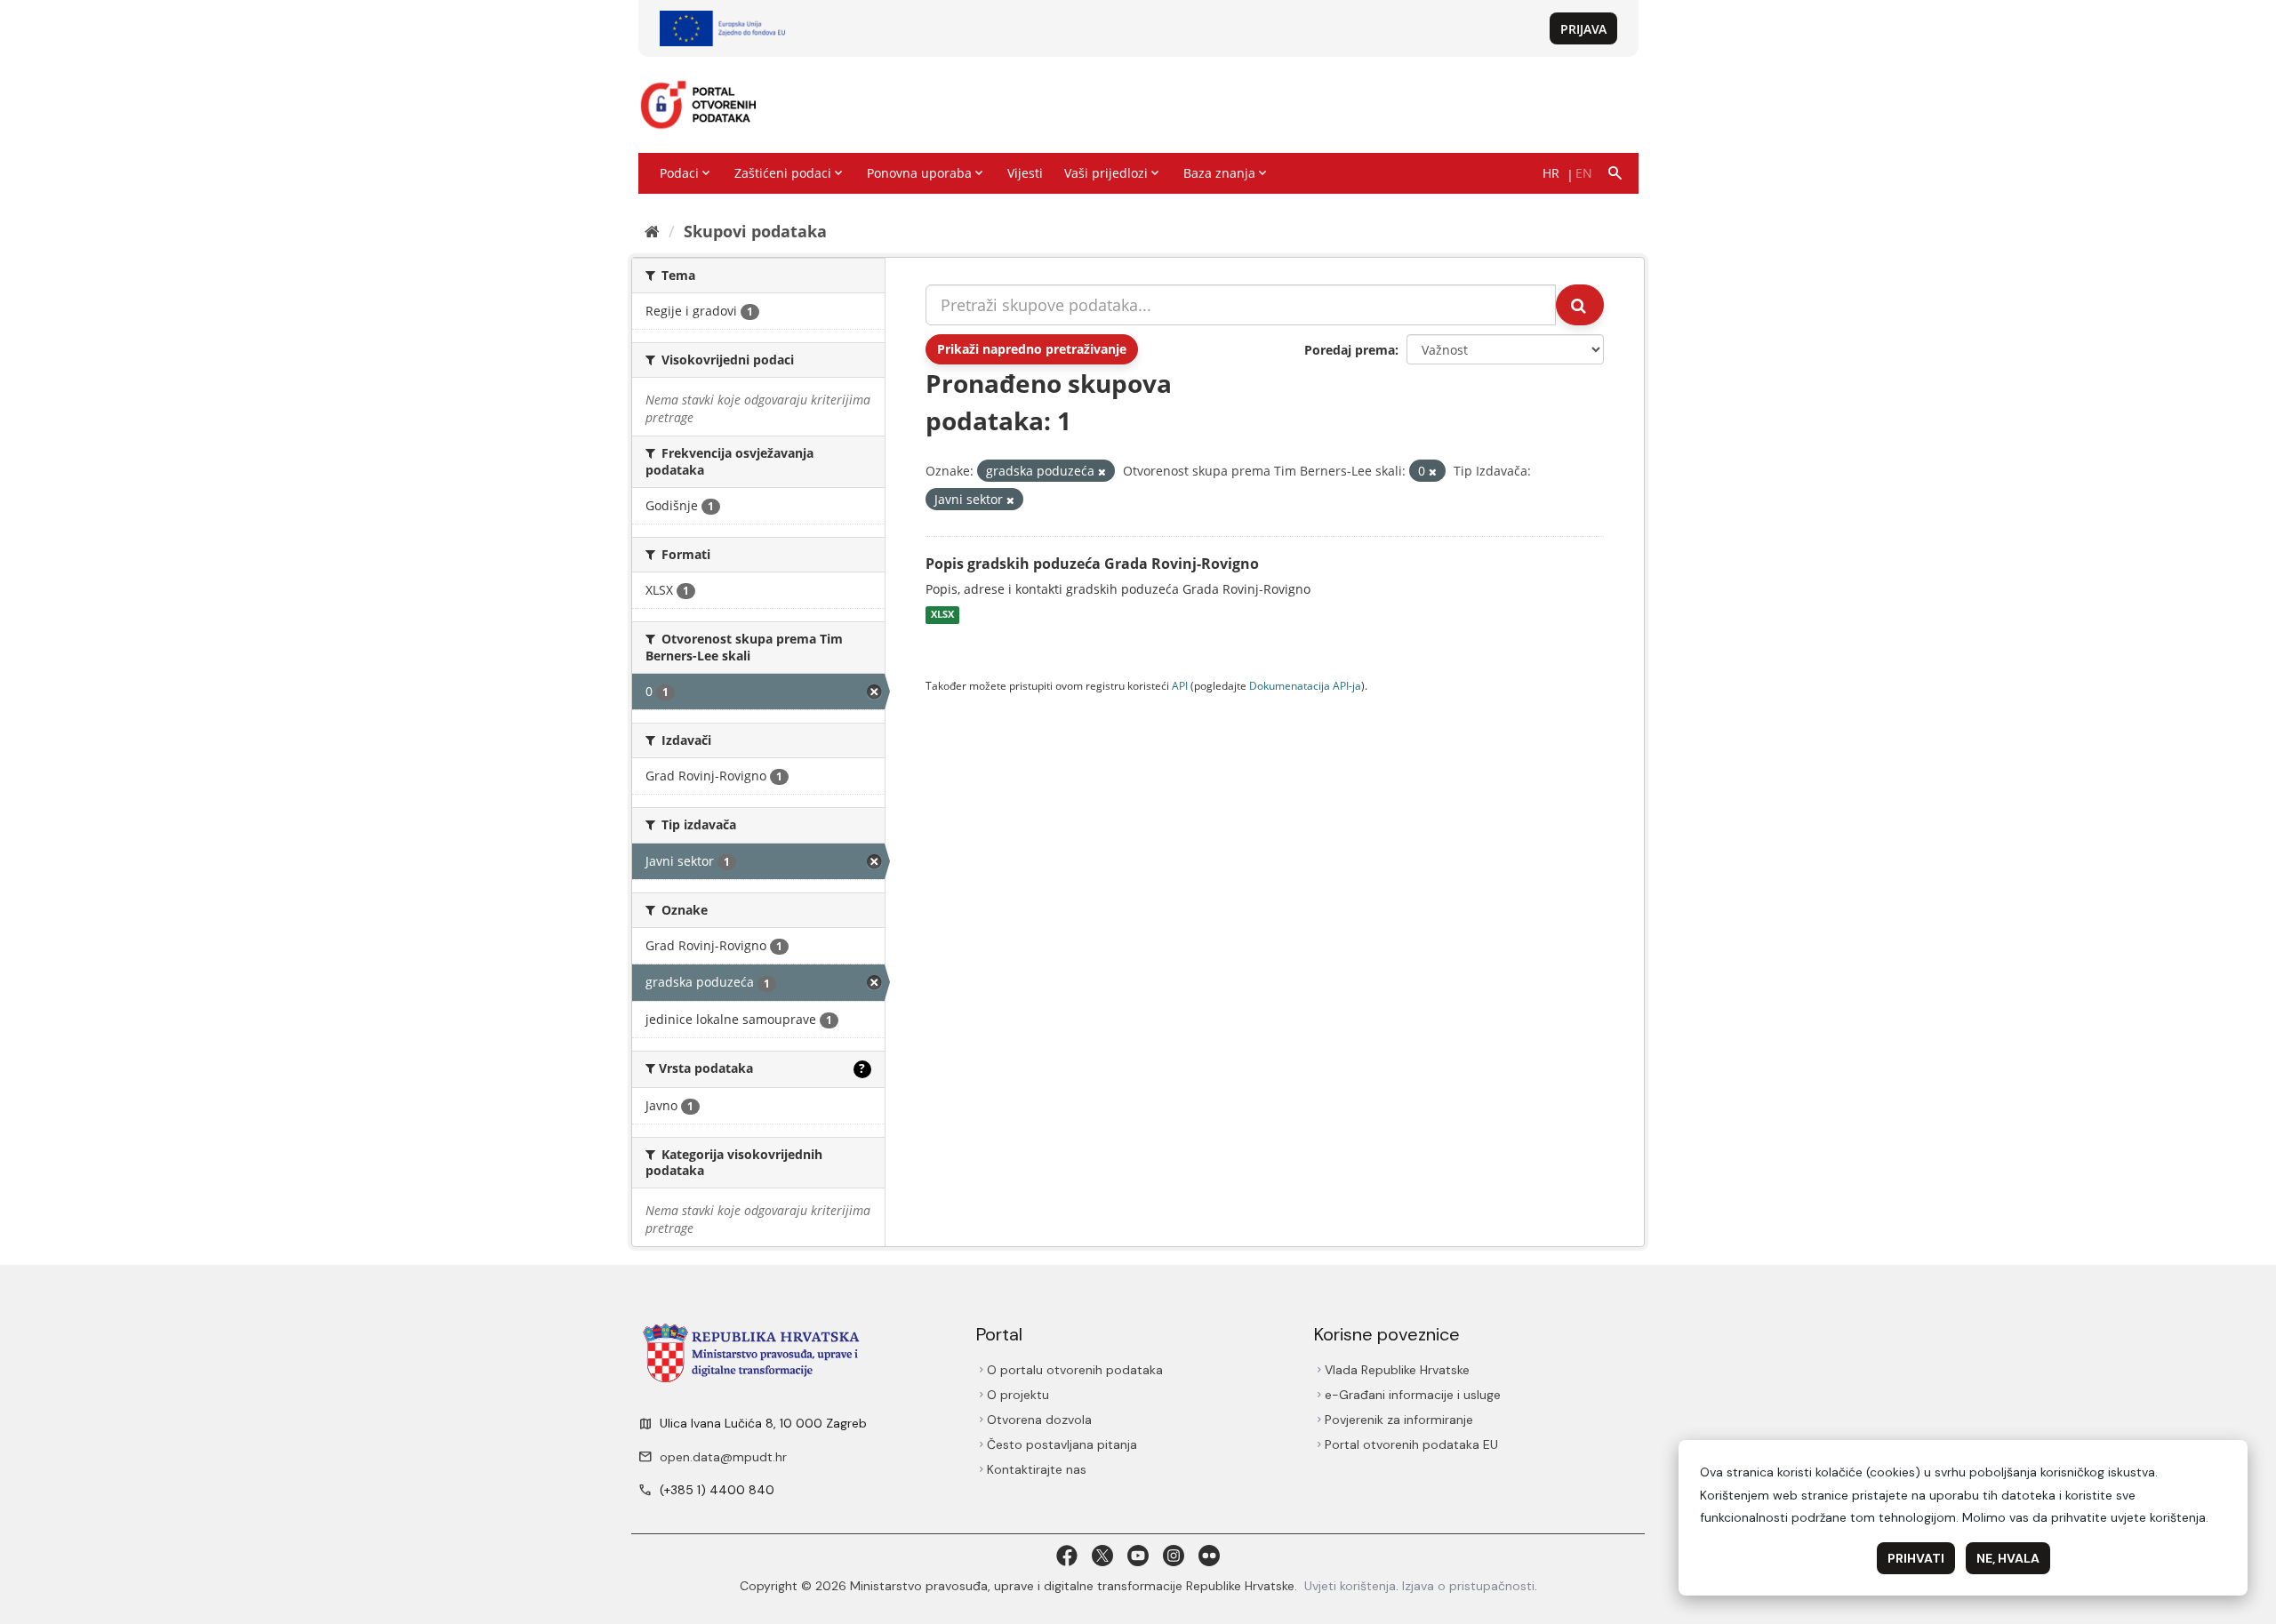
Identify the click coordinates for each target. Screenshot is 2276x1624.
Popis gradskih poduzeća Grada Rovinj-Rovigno (1092, 564)
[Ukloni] (1102, 472)
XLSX (942, 615)
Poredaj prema (1350, 350)
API (1180, 685)
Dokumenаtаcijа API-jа (1305, 685)
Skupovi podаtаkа (755, 231)
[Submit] (1580, 305)
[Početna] (652, 231)
